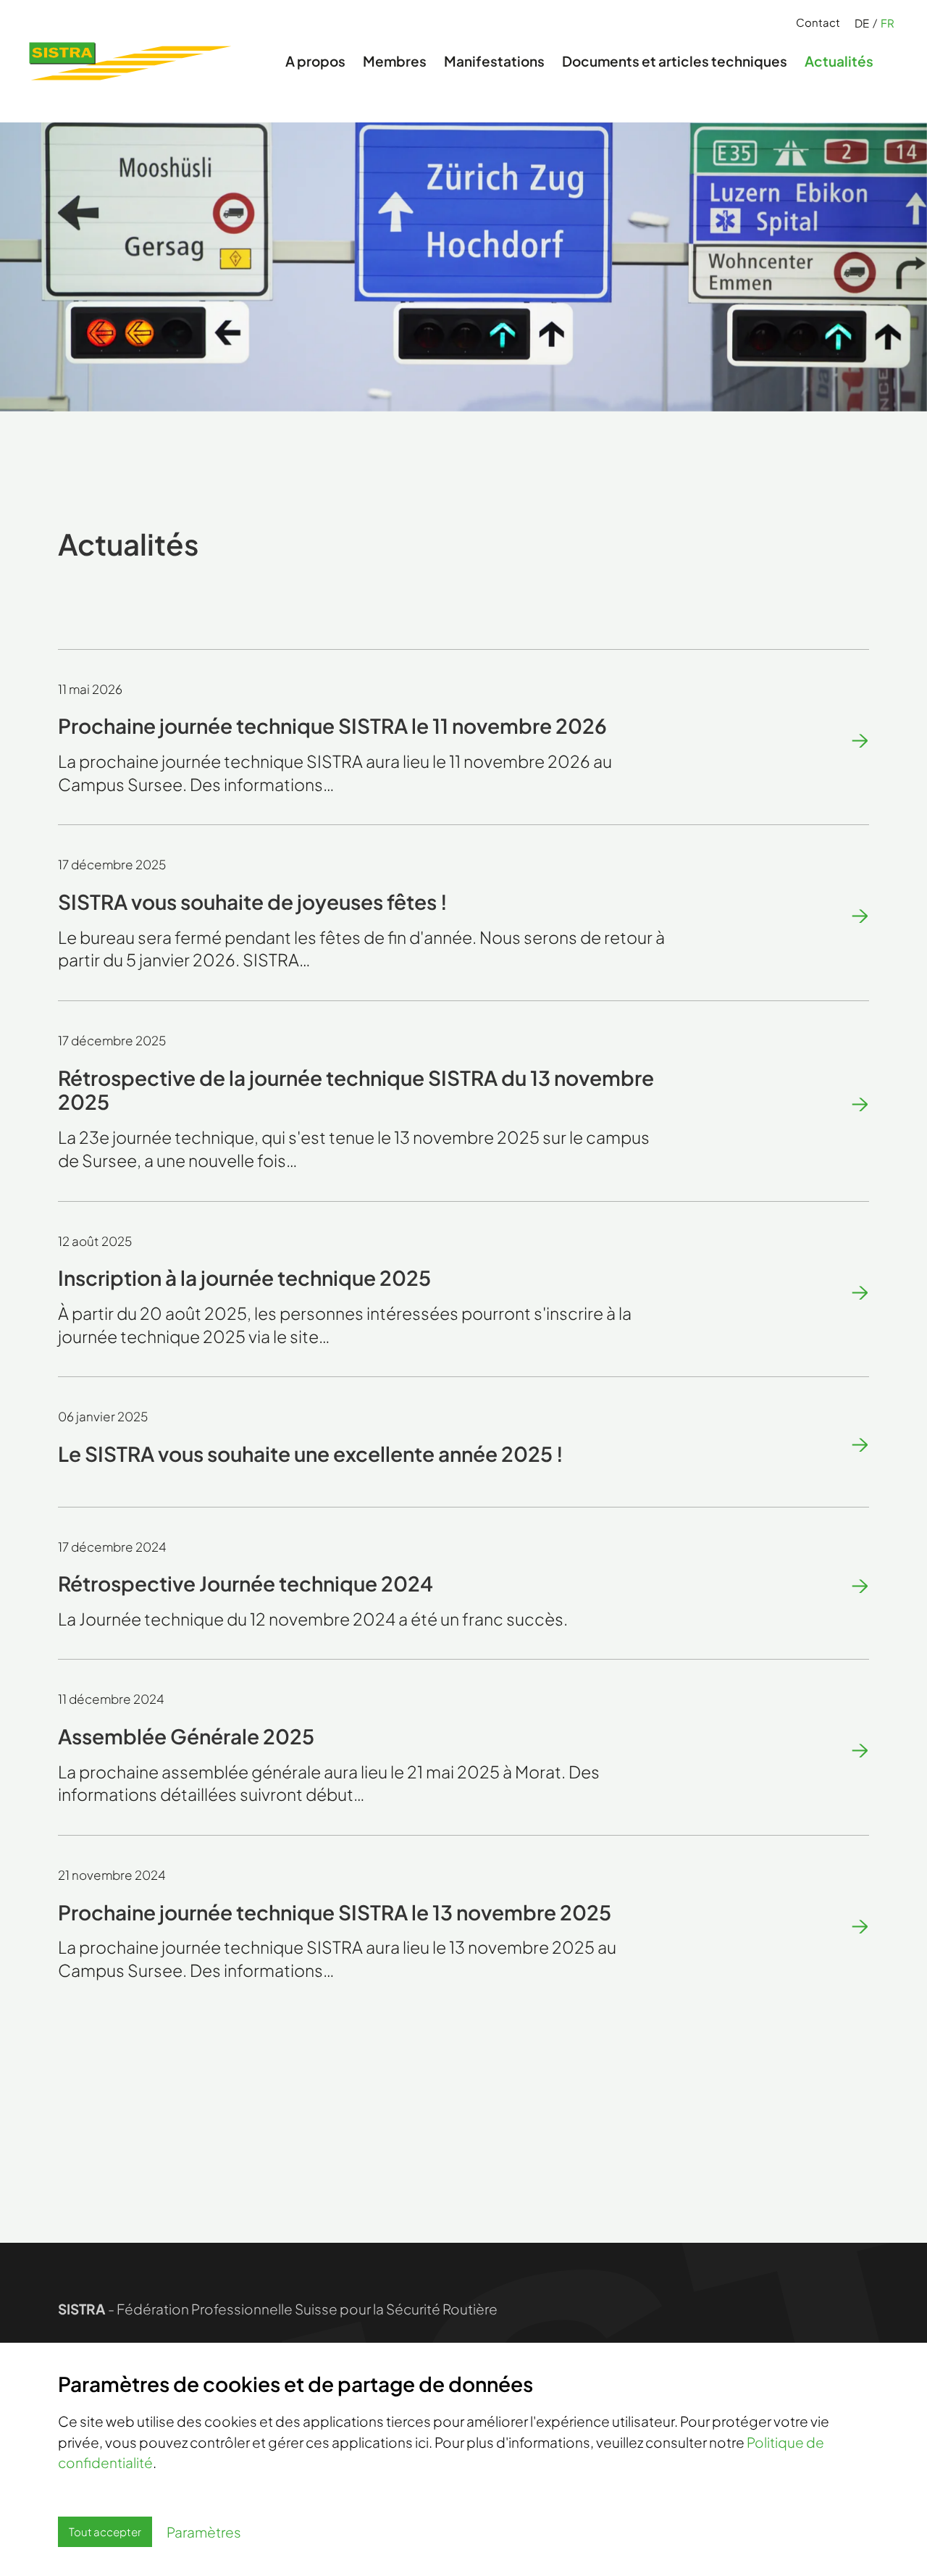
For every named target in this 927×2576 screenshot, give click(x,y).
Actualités (839, 61)
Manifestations (494, 61)
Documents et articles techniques (675, 61)
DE (862, 23)
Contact (818, 22)
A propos (315, 61)
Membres (395, 61)
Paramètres (204, 2532)
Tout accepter (105, 2531)
